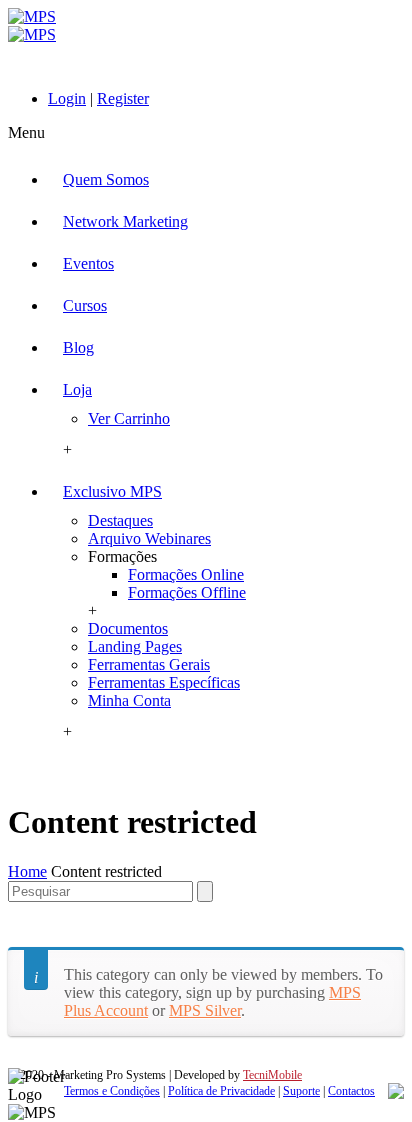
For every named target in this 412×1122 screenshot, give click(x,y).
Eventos (88, 263)
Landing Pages (135, 646)
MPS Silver (205, 1010)
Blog (78, 347)
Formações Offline (187, 592)
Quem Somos (106, 179)
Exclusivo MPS (112, 491)
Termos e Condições (112, 1091)
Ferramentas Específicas (164, 682)
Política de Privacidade (221, 1091)
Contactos (351, 1091)
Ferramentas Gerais (149, 664)
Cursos (85, 305)
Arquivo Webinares (149, 538)
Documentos (128, 628)
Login (67, 98)
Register (123, 98)
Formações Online (186, 574)
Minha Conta (129, 700)
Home (27, 871)
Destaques (120, 520)
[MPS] (32, 25)
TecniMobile (272, 1075)
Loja (77, 389)
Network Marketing (125, 221)
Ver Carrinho (129, 418)
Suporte (301, 1091)
